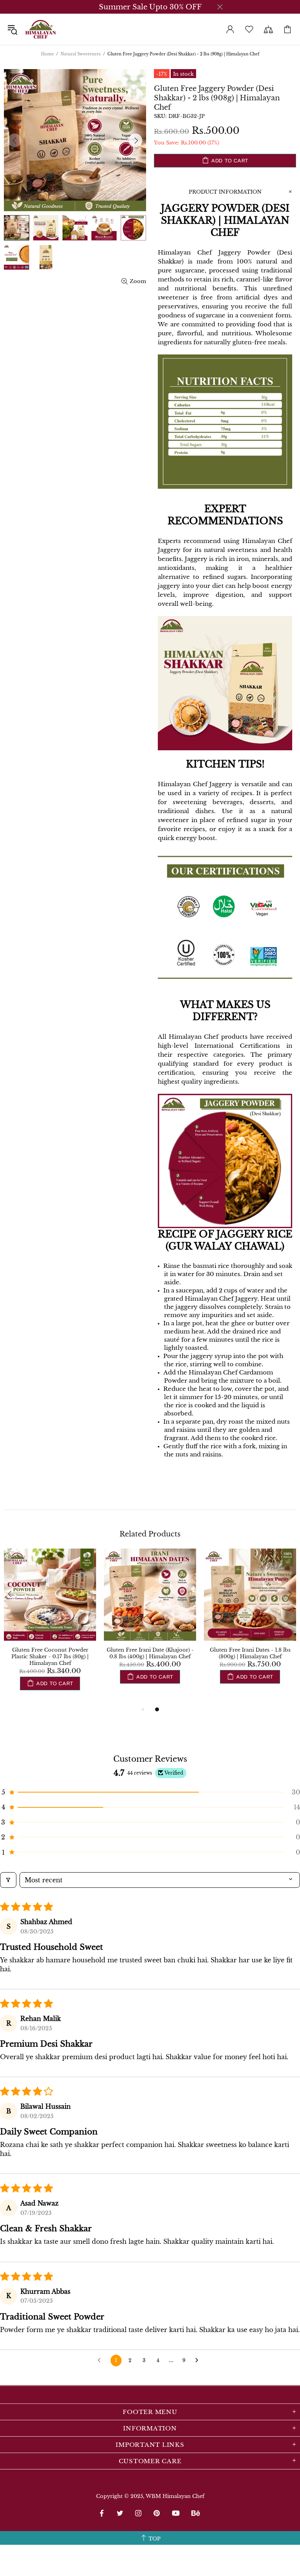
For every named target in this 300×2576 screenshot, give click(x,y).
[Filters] (8, 1880)
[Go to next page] (199, 2361)
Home (47, 54)
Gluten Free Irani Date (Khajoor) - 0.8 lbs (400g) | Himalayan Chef (150, 1653)
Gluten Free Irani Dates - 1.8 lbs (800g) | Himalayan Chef (250, 1653)
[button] (150, 1792)
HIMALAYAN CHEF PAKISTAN (41, 29)
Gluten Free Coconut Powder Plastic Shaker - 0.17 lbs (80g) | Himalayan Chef (50, 1657)
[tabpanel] (50, 1627)
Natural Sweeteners (81, 54)
